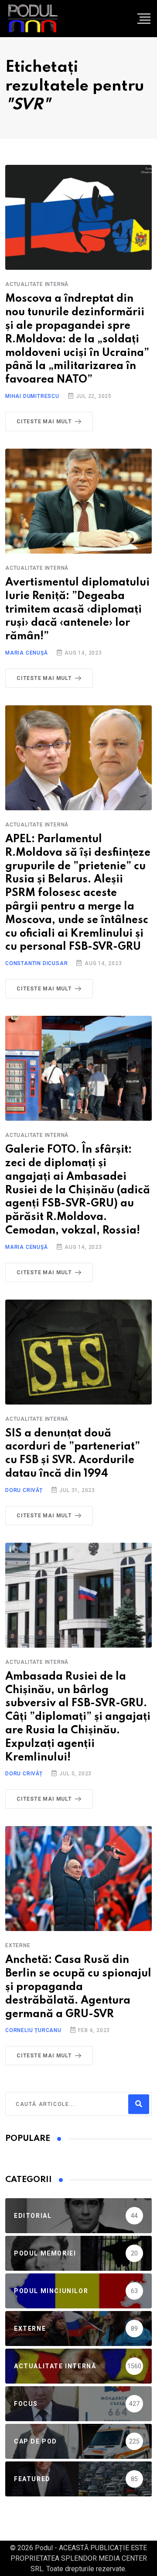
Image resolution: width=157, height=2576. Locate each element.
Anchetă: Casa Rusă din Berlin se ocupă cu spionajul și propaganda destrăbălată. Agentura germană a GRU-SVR (78, 1987)
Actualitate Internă (37, 284)
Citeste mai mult (44, 422)
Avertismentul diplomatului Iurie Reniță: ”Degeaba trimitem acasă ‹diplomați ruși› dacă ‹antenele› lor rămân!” (77, 610)
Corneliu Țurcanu (33, 2030)
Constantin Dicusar (36, 963)
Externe (18, 1945)
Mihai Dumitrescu (32, 396)
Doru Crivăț (24, 1490)
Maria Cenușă (27, 653)
